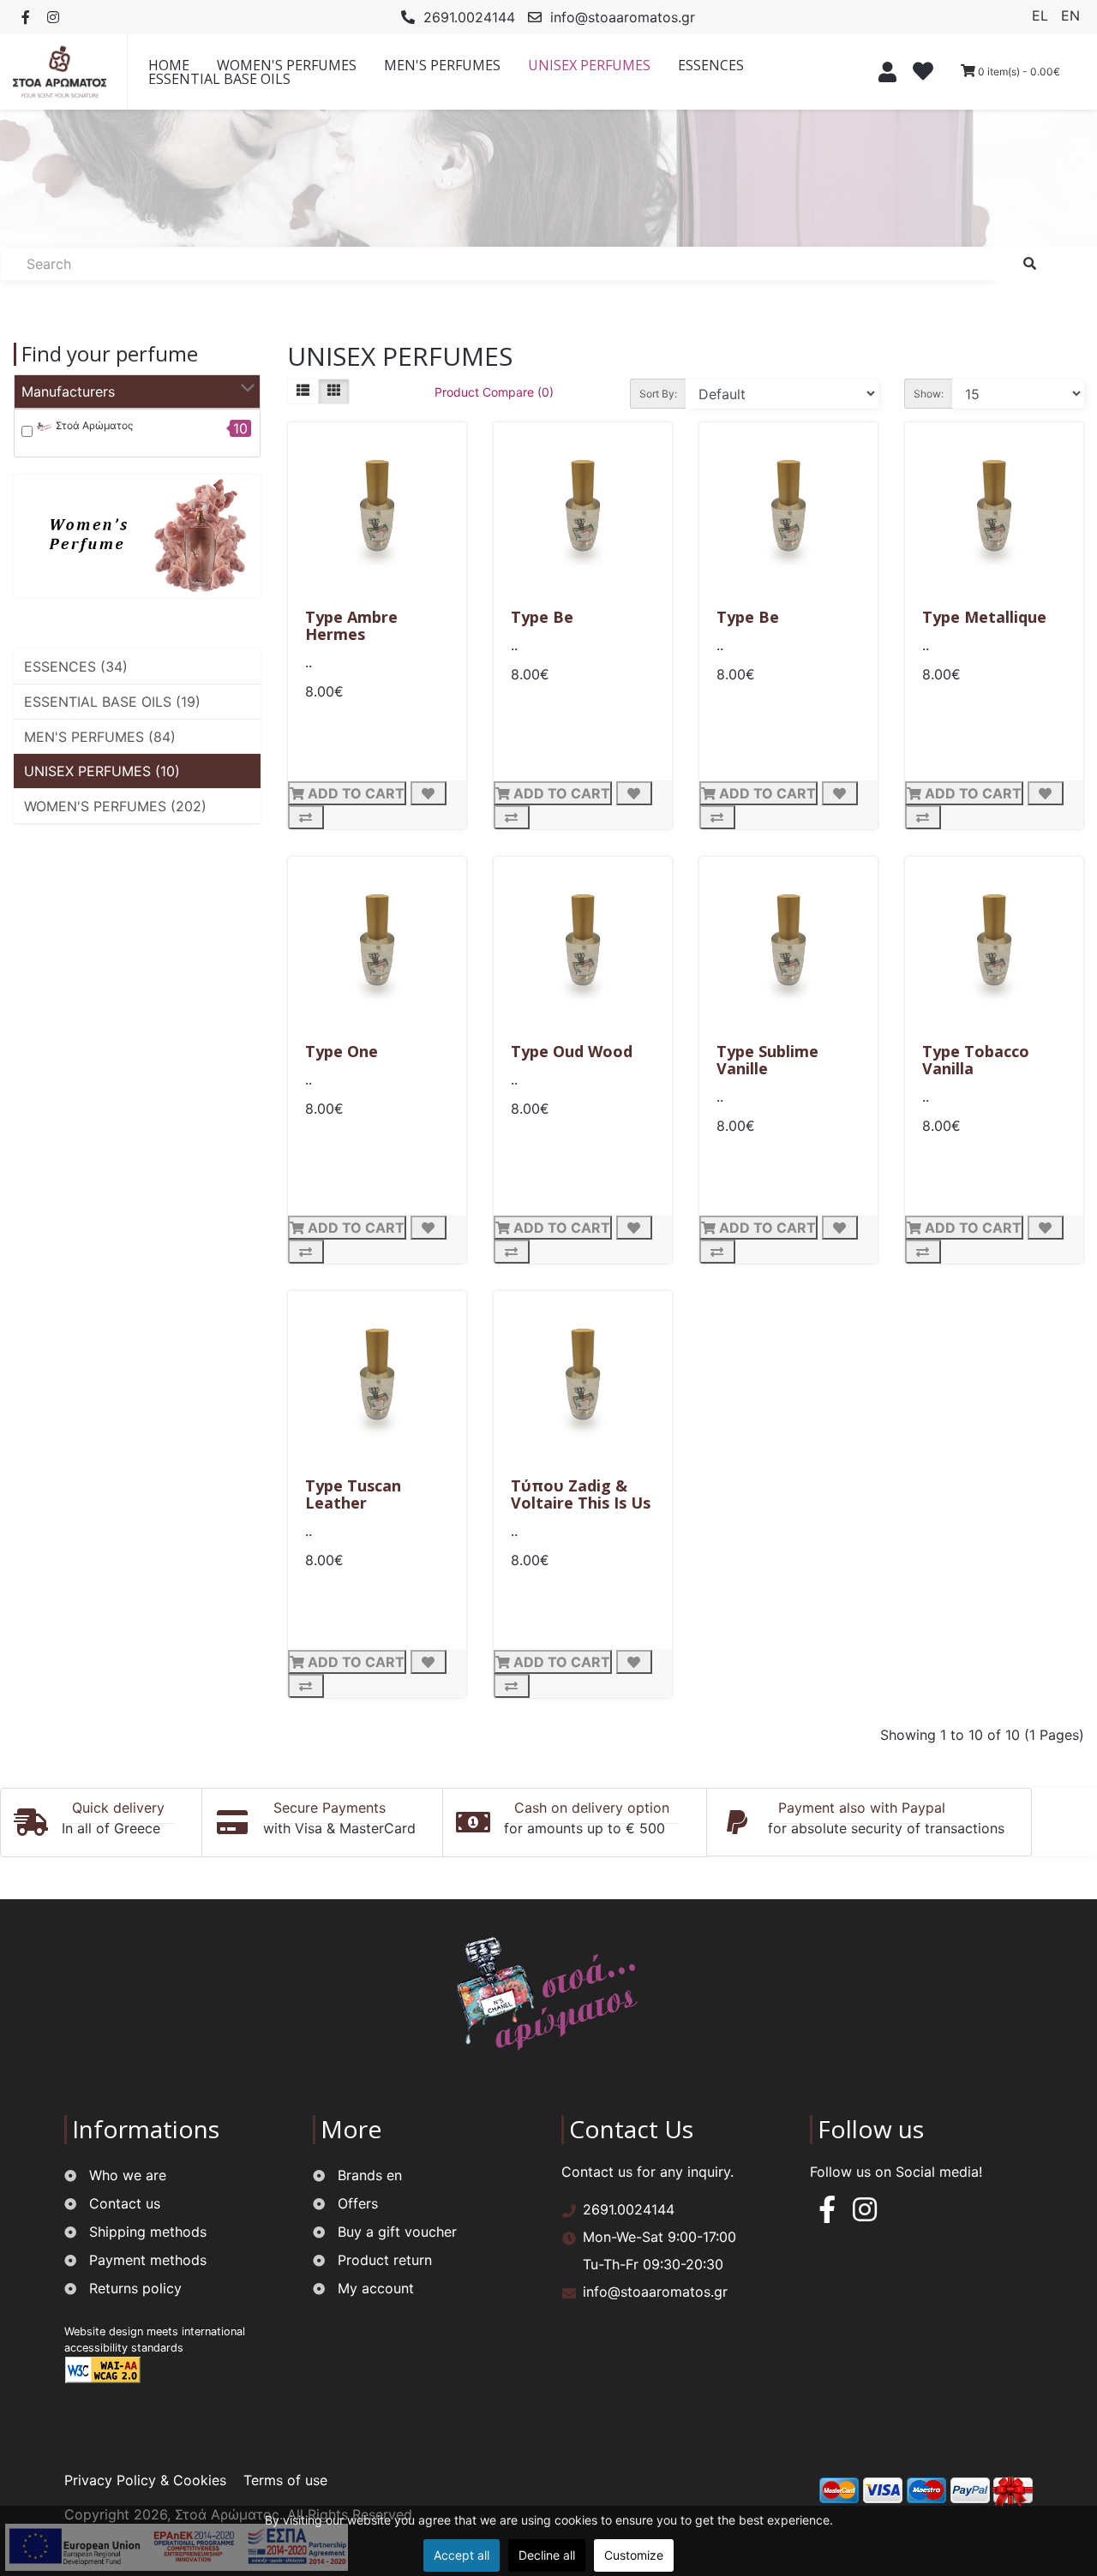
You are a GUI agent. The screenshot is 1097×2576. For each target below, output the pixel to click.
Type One (342, 1051)
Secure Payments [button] (330, 1808)
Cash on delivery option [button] (592, 1808)
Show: (929, 394)
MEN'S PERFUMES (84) (100, 737)
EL (1042, 15)
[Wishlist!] (925, 74)
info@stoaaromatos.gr (623, 17)
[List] (303, 391)
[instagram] (865, 2214)
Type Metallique (984, 617)
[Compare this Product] (306, 817)
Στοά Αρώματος (93, 425)
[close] (883, 72)
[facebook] (827, 2214)
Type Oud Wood (572, 1051)
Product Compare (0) (494, 392)
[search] (1030, 264)
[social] (26, 17)
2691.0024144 (469, 17)
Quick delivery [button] (118, 1808)
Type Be (542, 617)
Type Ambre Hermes (351, 625)
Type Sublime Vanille (767, 1060)
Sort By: (658, 394)
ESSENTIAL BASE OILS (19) (112, 702)
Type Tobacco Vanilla (976, 1060)
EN (1070, 15)
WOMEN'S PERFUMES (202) (115, 806)
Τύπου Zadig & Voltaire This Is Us (581, 1494)
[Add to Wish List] (429, 793)
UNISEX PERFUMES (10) (102, 771)
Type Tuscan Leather (353, 1494)
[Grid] (334, 391)
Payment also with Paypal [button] (862, 1808)
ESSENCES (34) (76, 666)
